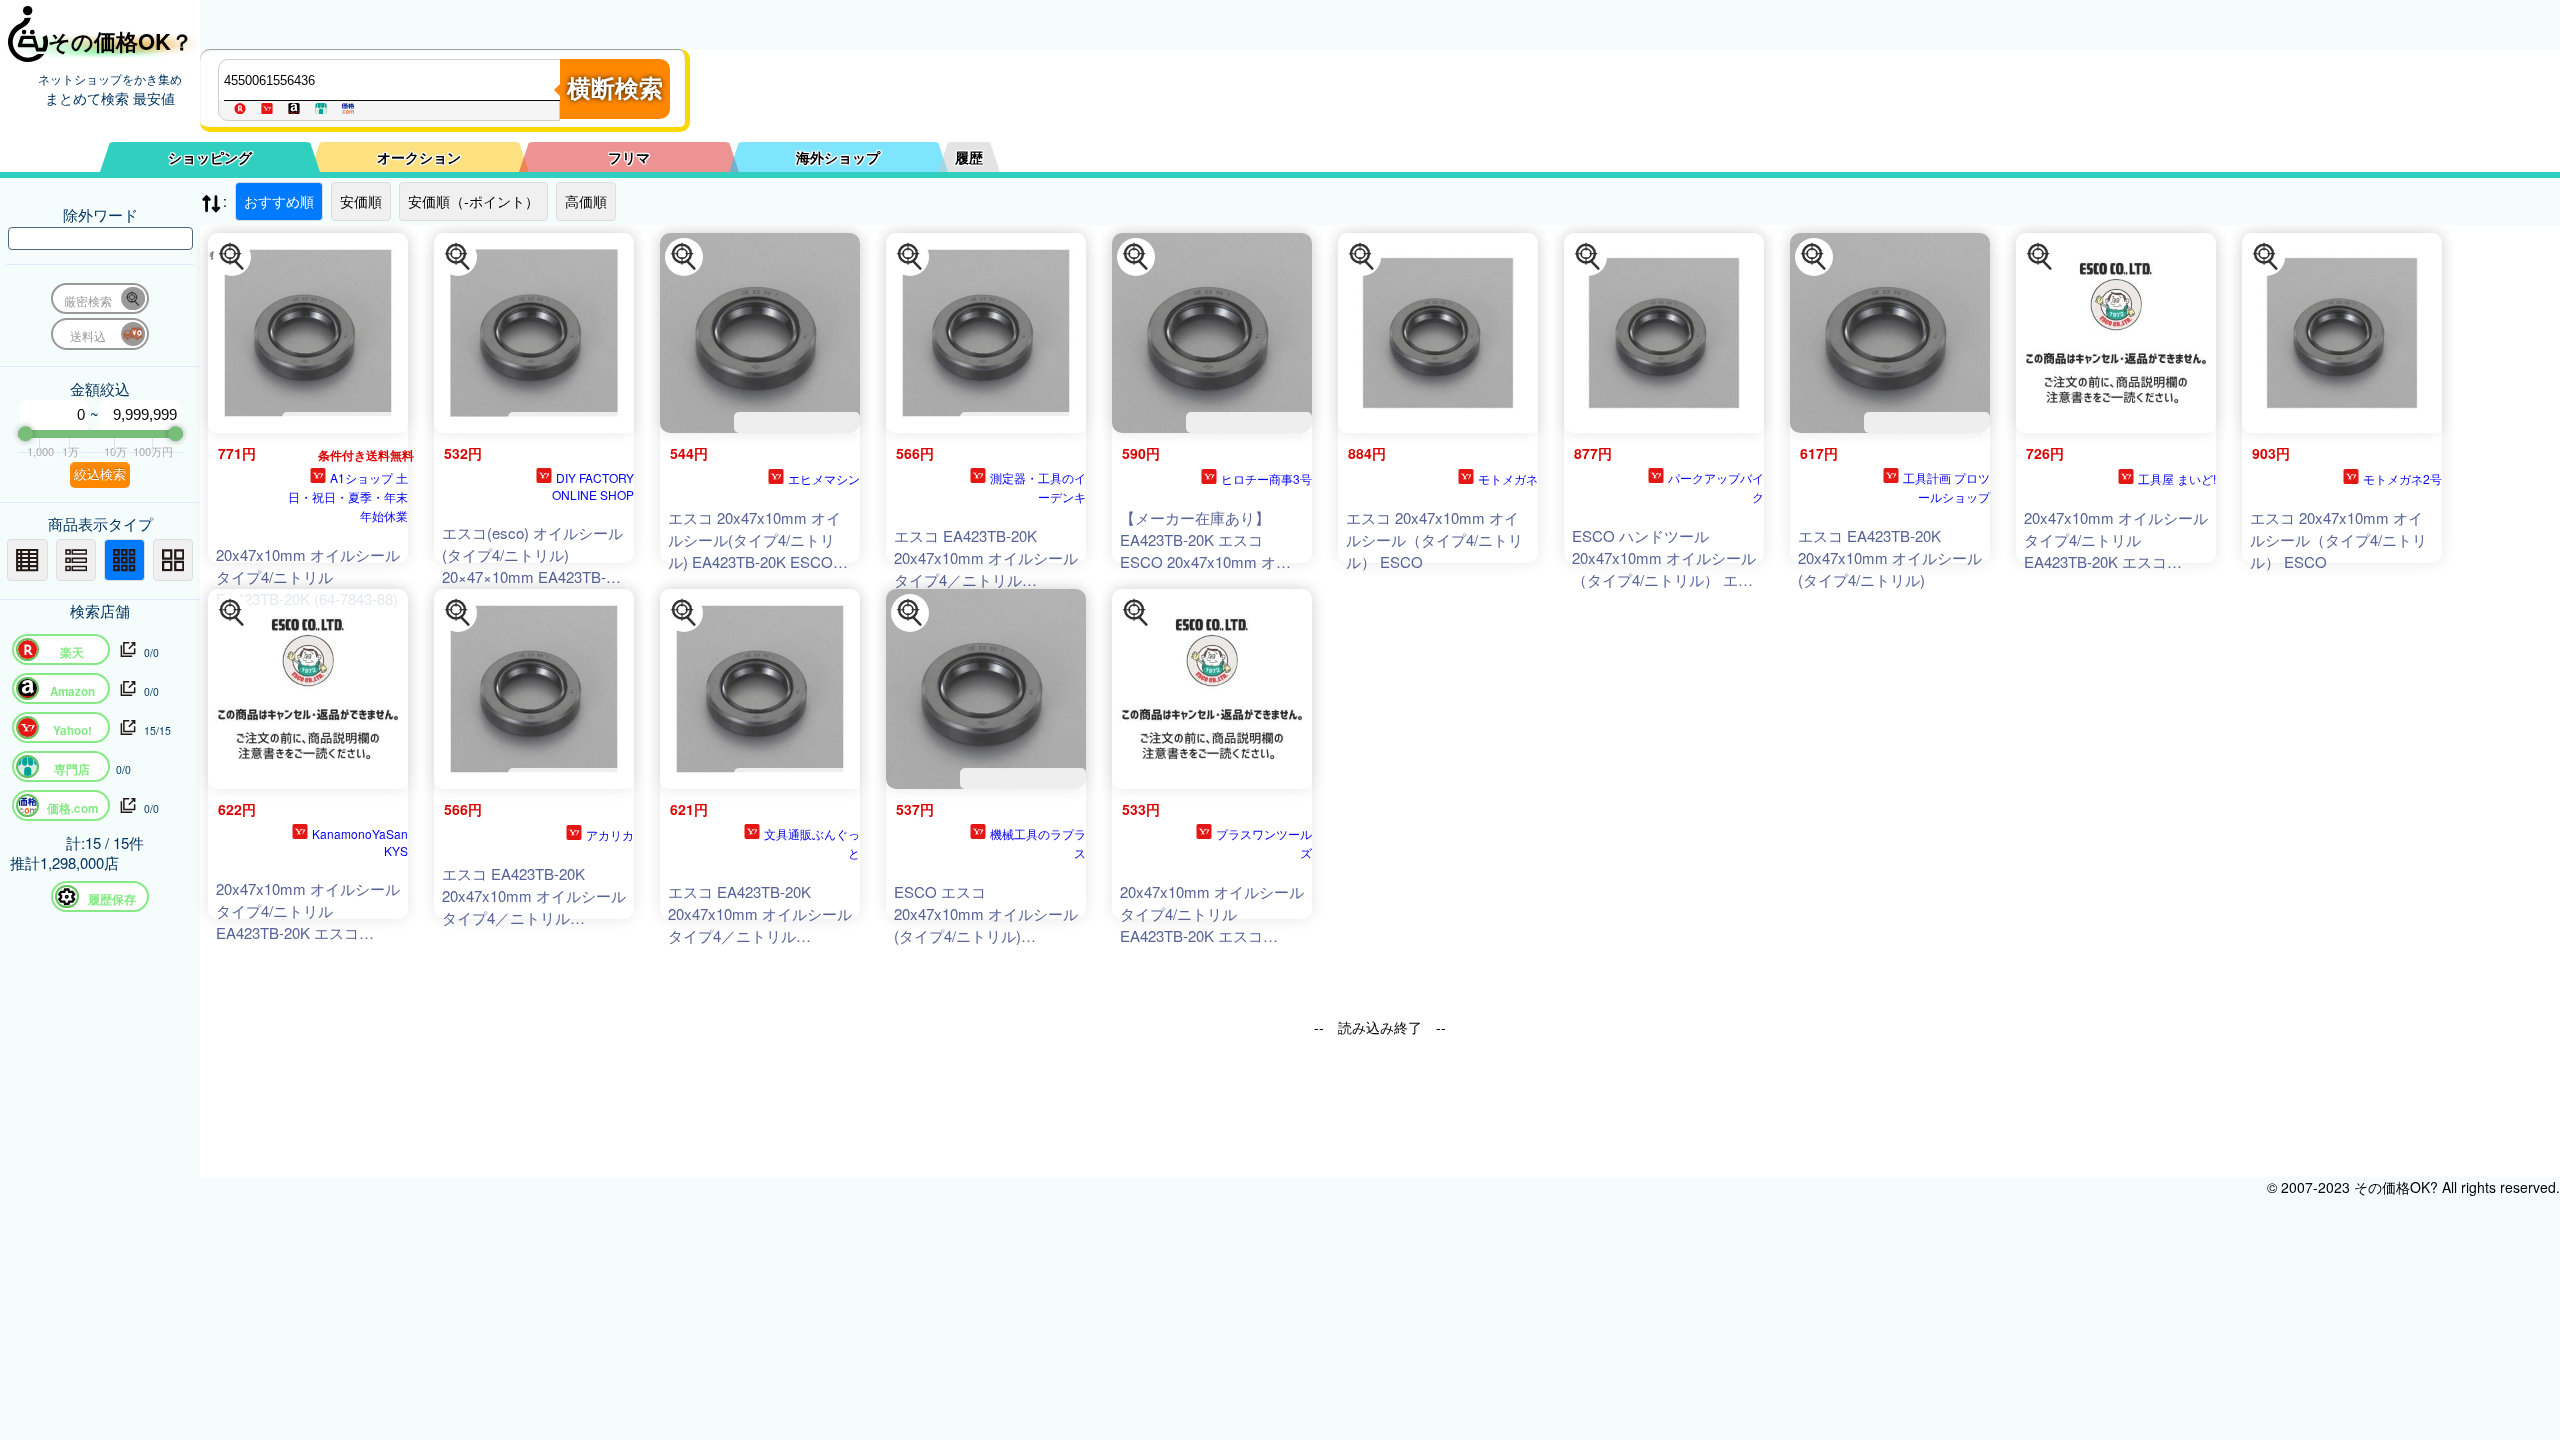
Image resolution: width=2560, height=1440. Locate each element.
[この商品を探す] (232, 257)
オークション (419, 157)
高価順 (586, 201)
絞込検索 (100, 474)
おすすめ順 (279, 201)
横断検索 (615, 88)
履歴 (969, 157)
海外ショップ (838, 157)
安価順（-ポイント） (473, 201)
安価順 (361, 201)
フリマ (629, 157)
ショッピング (210, 157)
